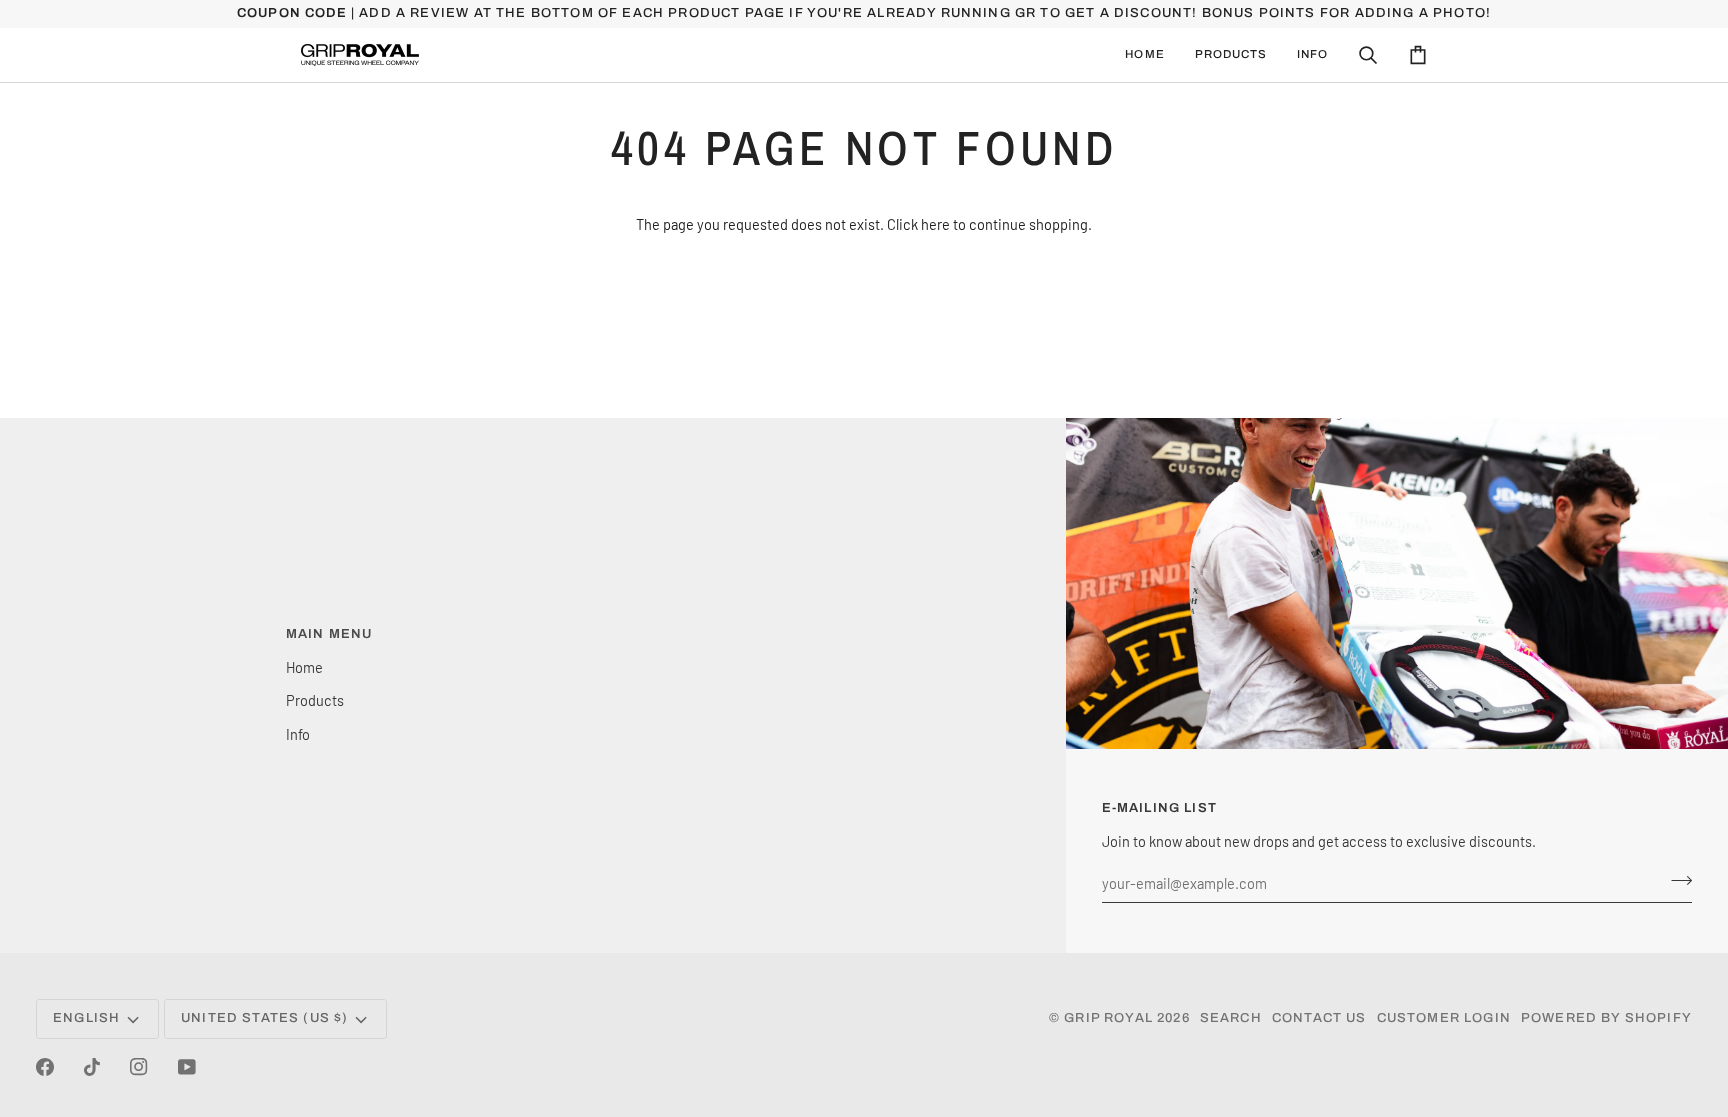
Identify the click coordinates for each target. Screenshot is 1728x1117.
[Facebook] (45, 1067)
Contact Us (1319, 1018)
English (86, 1018)
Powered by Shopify (1606, 1018)
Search (1231, 1018)
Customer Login (1444, 1018)
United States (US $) (264, 1018)
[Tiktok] (92, 1067)
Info (298, 734)
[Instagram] (139, 1067)
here (935, 224)
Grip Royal (1108, 1018)
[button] (1231, 55)
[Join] (1675, 880)
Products (315, 700)
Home (304, 667)
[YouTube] (187, 1067)
